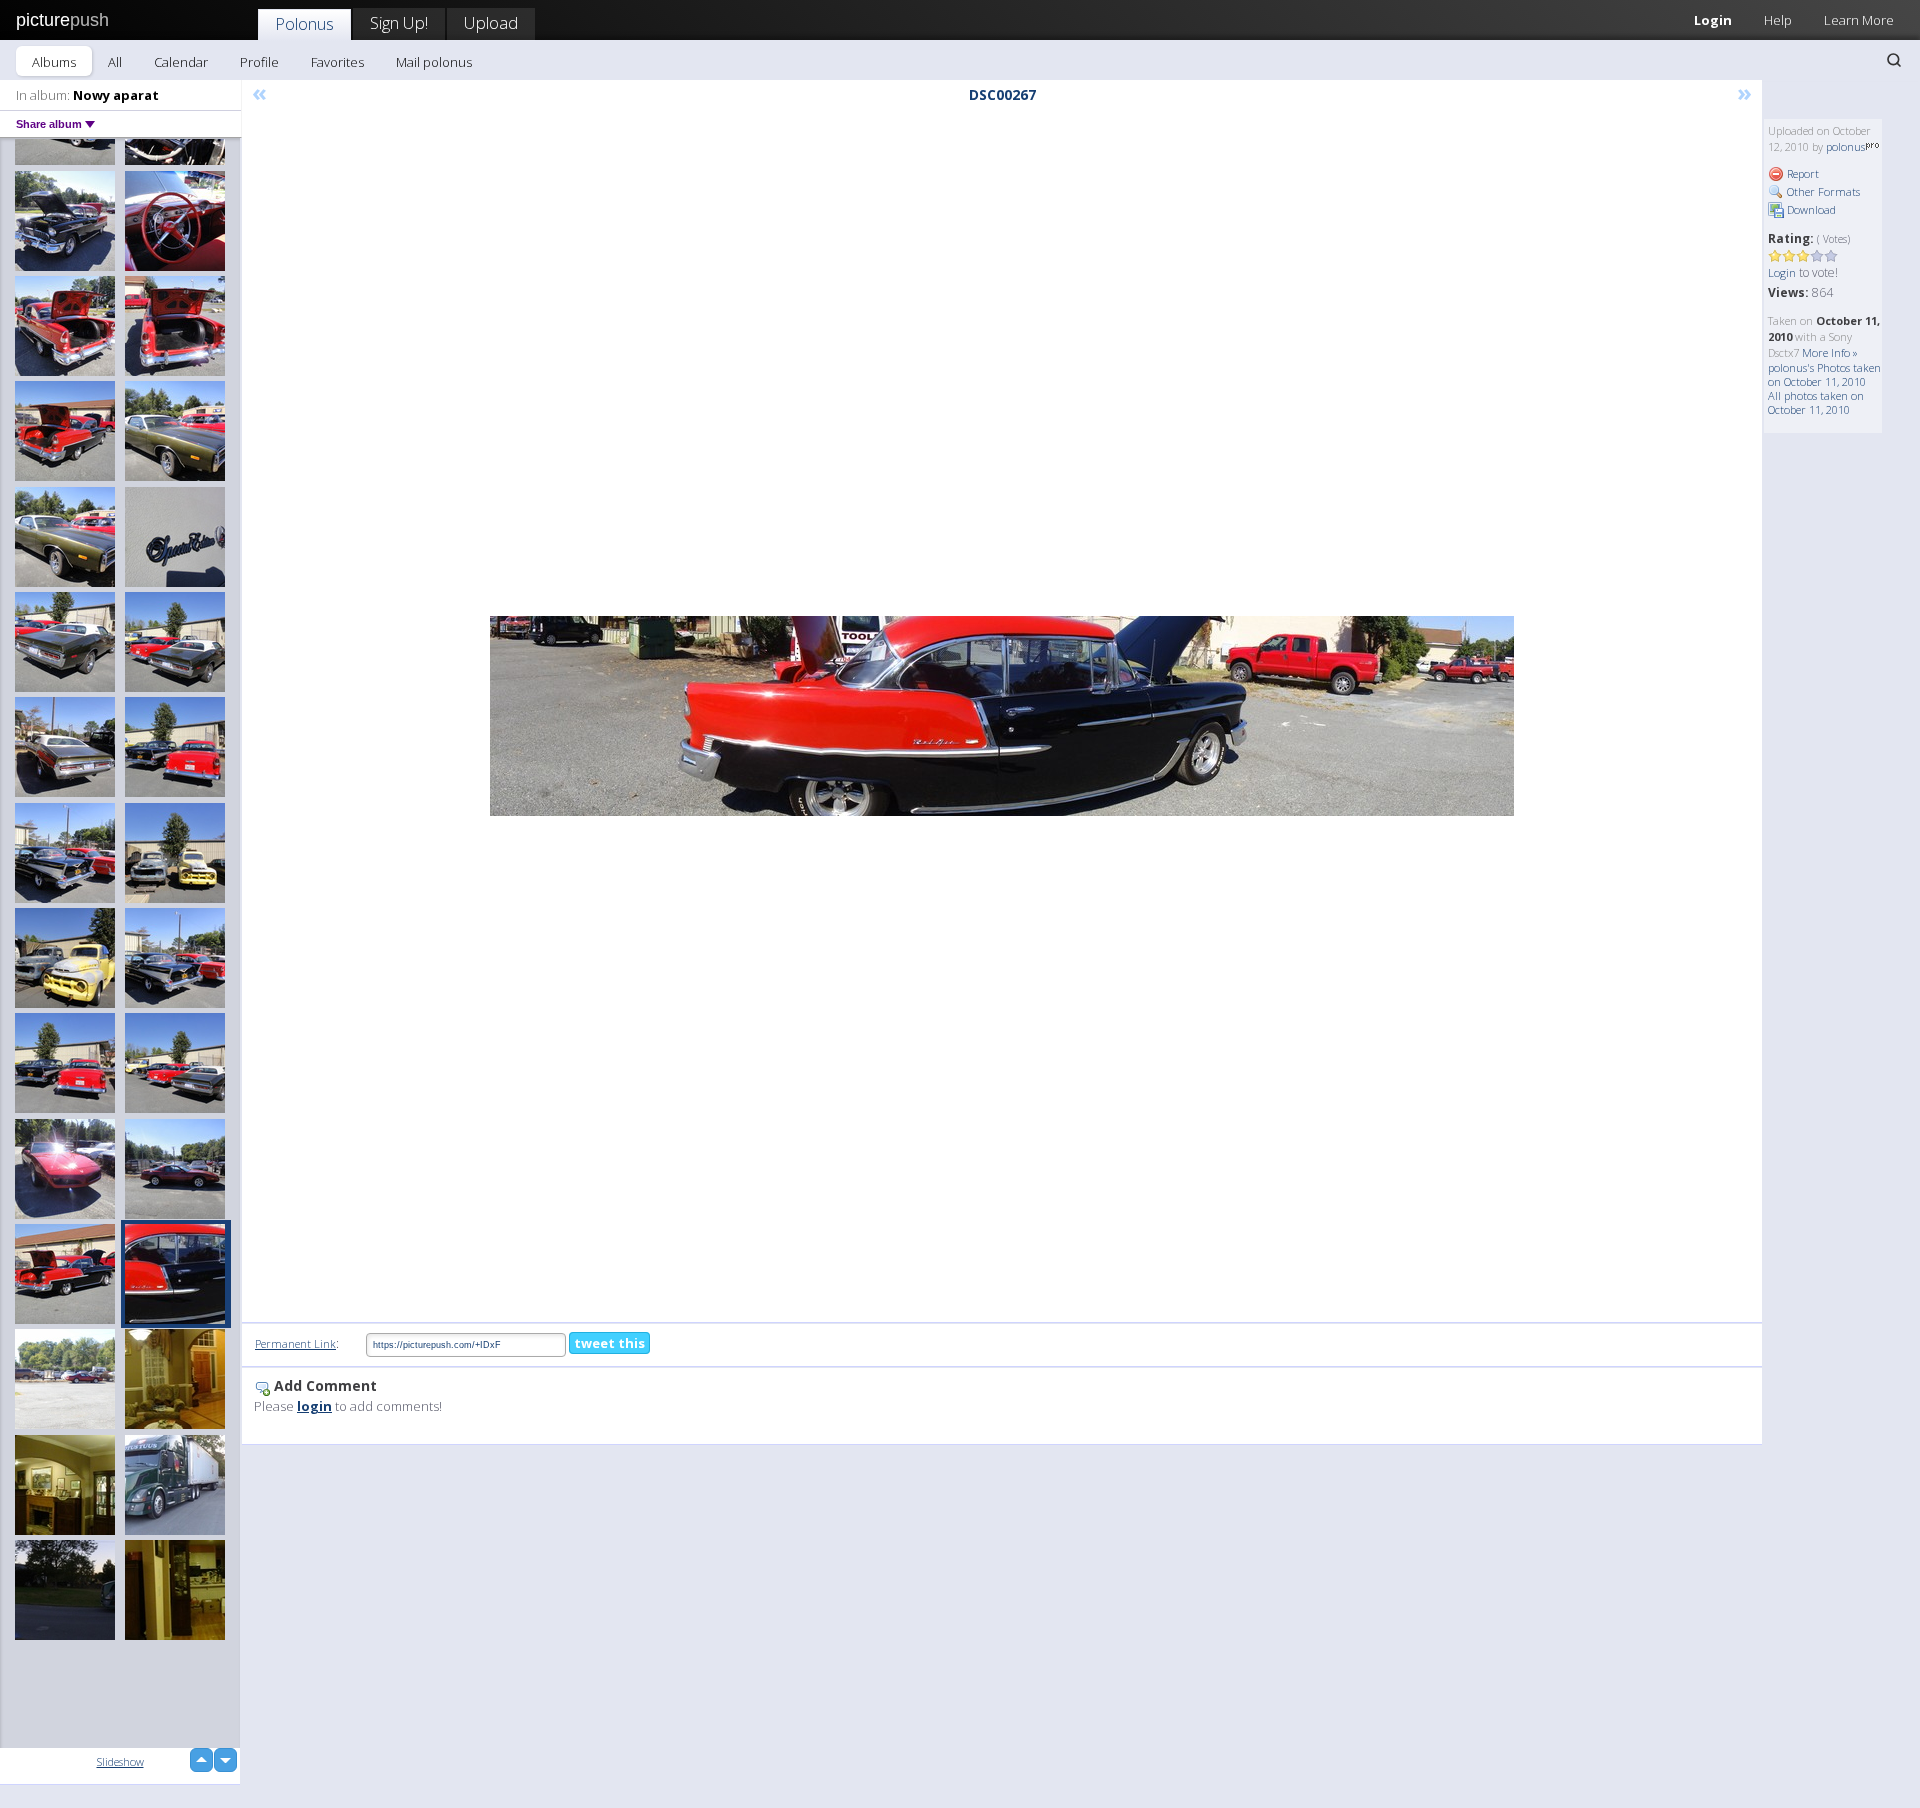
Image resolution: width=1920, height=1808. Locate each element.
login (314, 1406)
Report (1801, 173)
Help (1778, 20)
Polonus (304, 23)
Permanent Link (295, 1343)
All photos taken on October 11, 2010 (1816, 402)
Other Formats (1822, 191)
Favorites (337, 62)
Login (1713, 20)
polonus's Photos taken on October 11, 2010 (1824, 374)
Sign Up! (399, 22)
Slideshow (120, 1761)
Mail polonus (434, 62)
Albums (54, 62)
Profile (259, 62)
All (115, 62)
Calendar (181, 62)
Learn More (1859, 20)
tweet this (609, 1343)
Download (1810, 209)
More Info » (1830, 352)
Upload (491, 22)
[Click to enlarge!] (1002, 716)
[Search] (1894, 60)
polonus (1845, 146)
